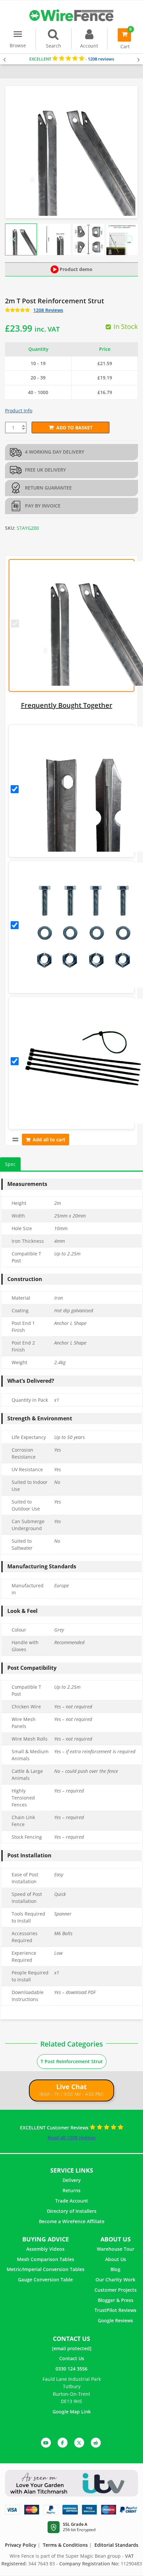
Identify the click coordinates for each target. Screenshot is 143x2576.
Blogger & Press (116, 2300)
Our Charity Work (115, 2280)
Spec (10, 1164)
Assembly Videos (45, 2249)
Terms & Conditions (65, 2545)
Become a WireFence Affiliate (72, 2221)
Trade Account (72, 2201)
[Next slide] (129, 239)
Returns (71, 2190)
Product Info (19, 411)
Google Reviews (115, 2320)
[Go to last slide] (14, 239)
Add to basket (74, 428)
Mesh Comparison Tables (46, 2259)
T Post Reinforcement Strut (72, 2061)
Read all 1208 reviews (72, 2138)
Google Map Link (72, 2412)
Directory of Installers (72, 2211)
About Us (116, 2259)
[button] (21, 239)
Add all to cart (49, 1140)
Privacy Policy (21, 2545)
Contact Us (72, 2358)
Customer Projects (116, 2290)
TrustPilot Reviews (115, 2310)
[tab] (10, 1164)
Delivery (72, 2180)
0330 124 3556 (71, 2369)
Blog (115, 2269)
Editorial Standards (116, 2545)
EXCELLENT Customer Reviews (55, 2128)
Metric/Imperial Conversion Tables (46, 2269)
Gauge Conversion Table (45, 2280)
